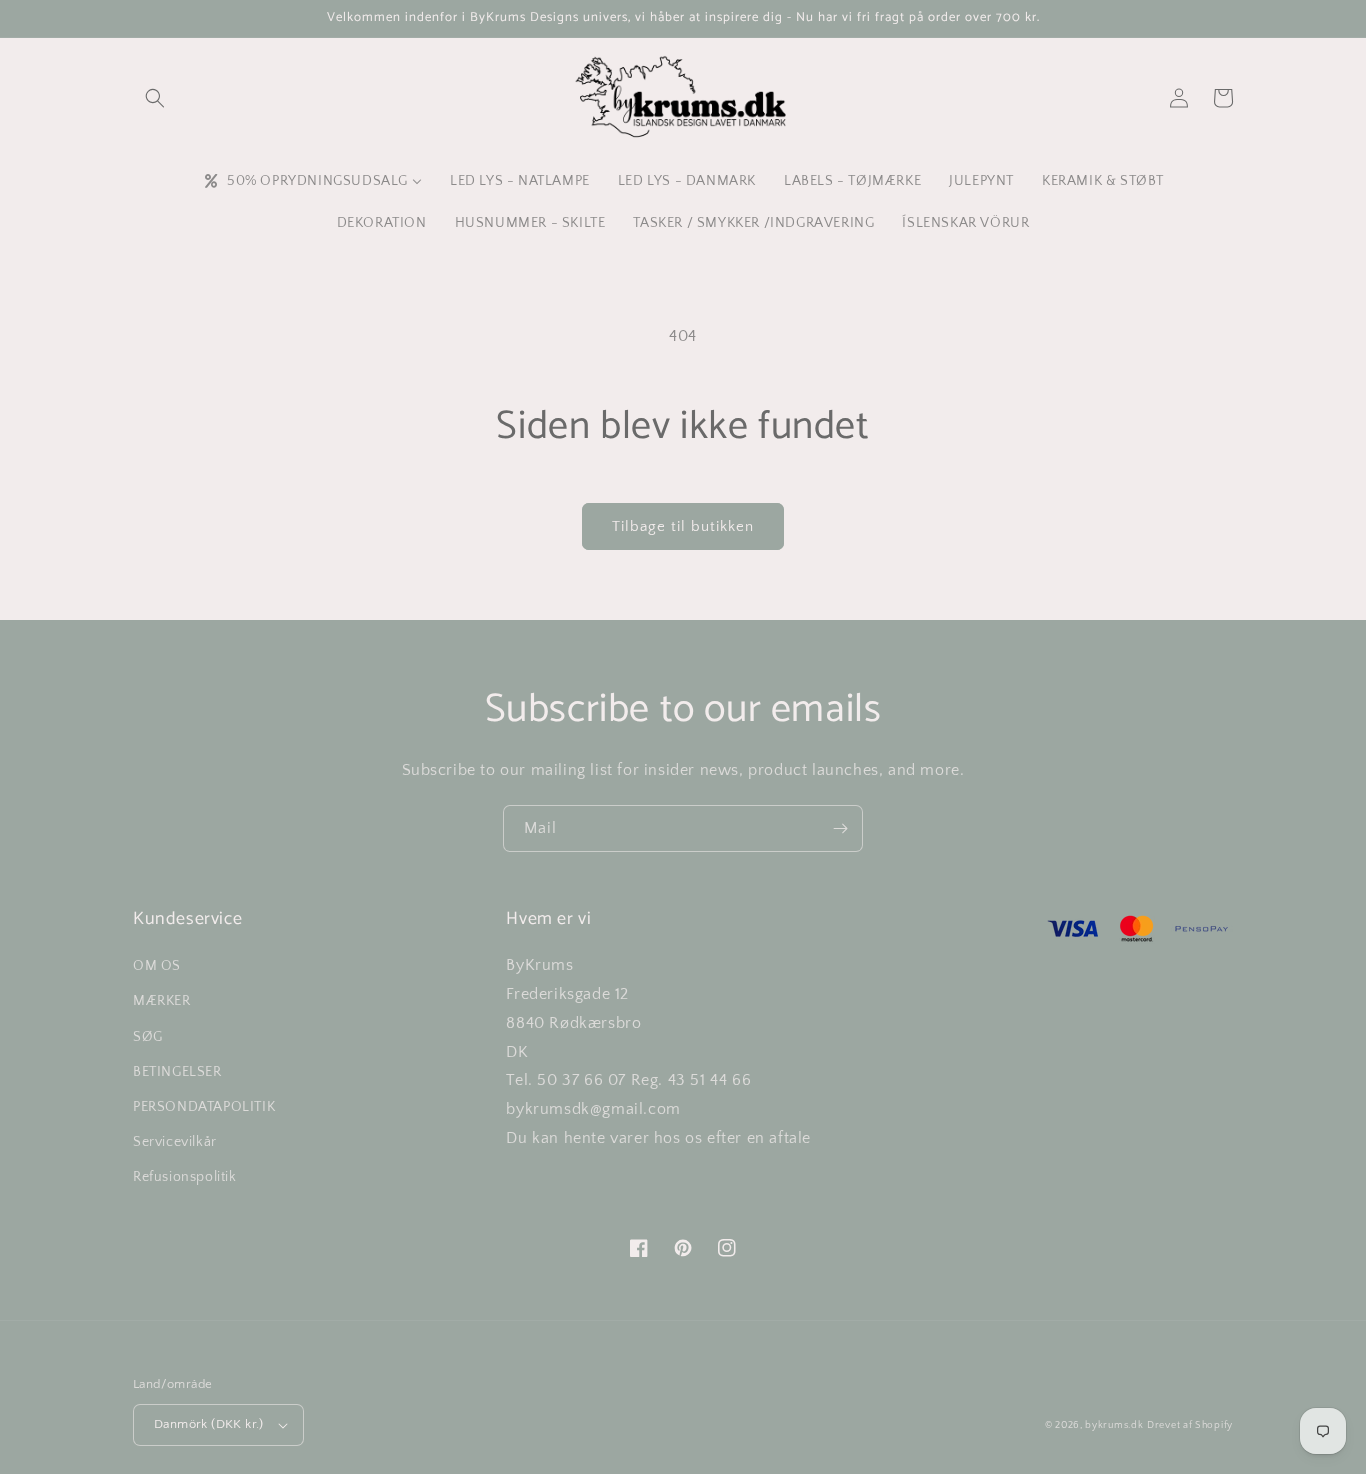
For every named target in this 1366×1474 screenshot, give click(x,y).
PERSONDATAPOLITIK (204, 1107)
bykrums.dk (1114, 1425)
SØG (148, 1037)
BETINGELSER (177, 1072)
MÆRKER (162, 1001)
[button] (155, 98)
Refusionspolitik (185, 1177)
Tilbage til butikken (683, 526)
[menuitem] (312, 181)
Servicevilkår (175, 1142)
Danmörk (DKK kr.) (209, 1424)
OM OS (157, 966)
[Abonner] (840, 828)
